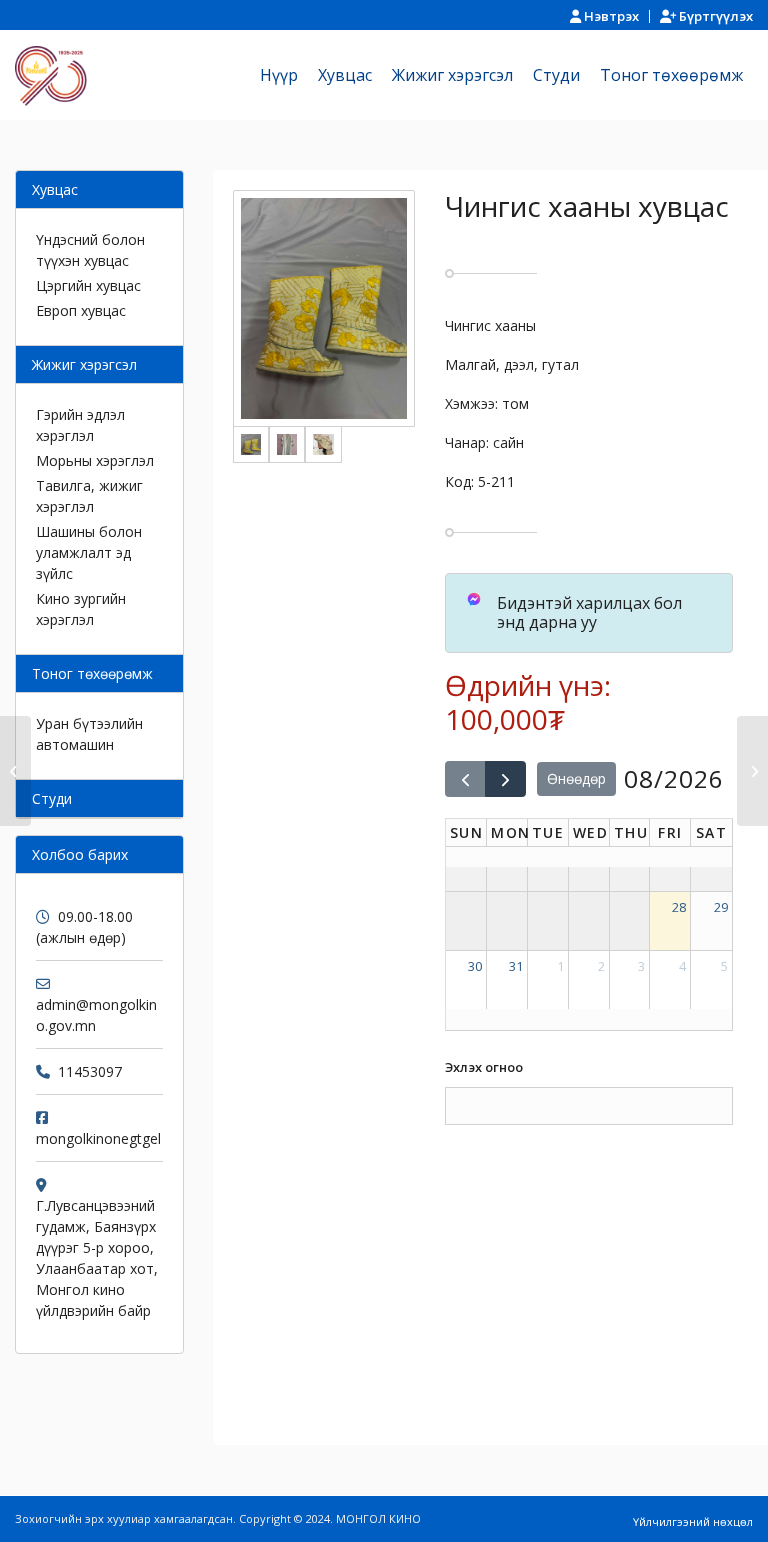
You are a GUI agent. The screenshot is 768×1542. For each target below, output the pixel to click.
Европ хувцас (81, 310)
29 (721, 907)
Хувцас (55, 189)
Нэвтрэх (610, 16)
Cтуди (52, 798)
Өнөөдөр (576, 778)
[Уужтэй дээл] (15, 771)
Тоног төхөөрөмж (92, 673)
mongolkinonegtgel (98, 1138)
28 (679, 907)
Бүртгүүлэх (714, 16)
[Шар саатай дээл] (752, 771)
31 (516, 966)
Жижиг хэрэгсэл (84, 364)
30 (475, 966)
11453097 (90, 1071)
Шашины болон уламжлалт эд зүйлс (89, 552)
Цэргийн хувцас (88, 285)
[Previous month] (465, 779)
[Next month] (505, 779)
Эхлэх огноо (484, 1067)
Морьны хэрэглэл (95, 460)
